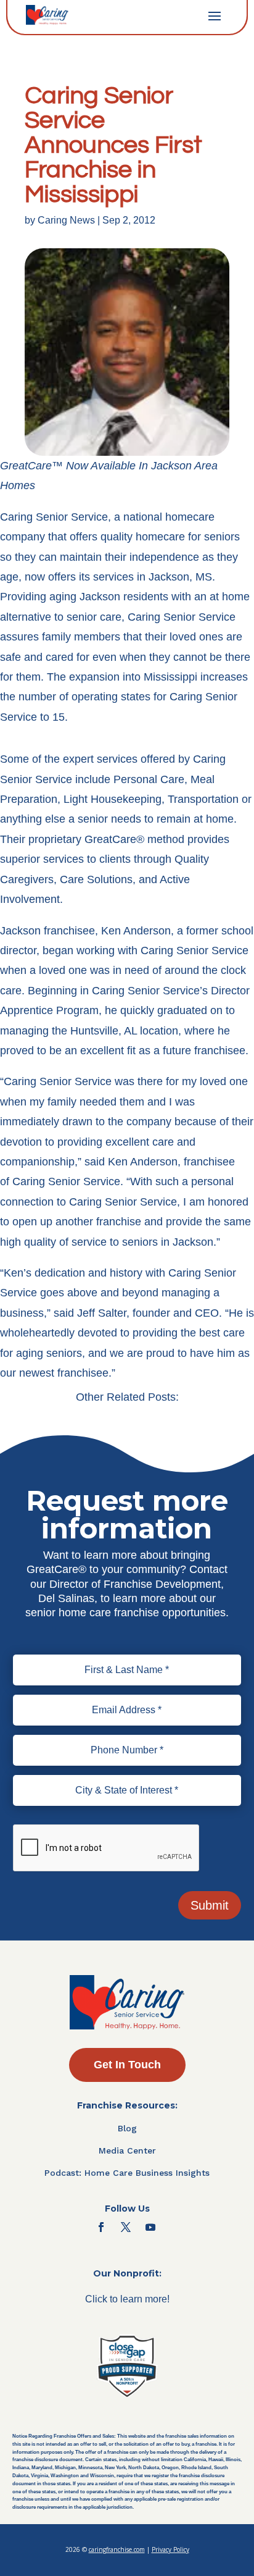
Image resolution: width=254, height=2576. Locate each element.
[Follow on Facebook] (101, 2227)
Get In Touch (127, 2065)
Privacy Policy (170, 2549)
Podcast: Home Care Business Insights (127, 2173)
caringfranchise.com (117, 2549)
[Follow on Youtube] (150, 2227)
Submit (210, 1905)
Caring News (66, 220)
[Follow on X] (126, 2227)
